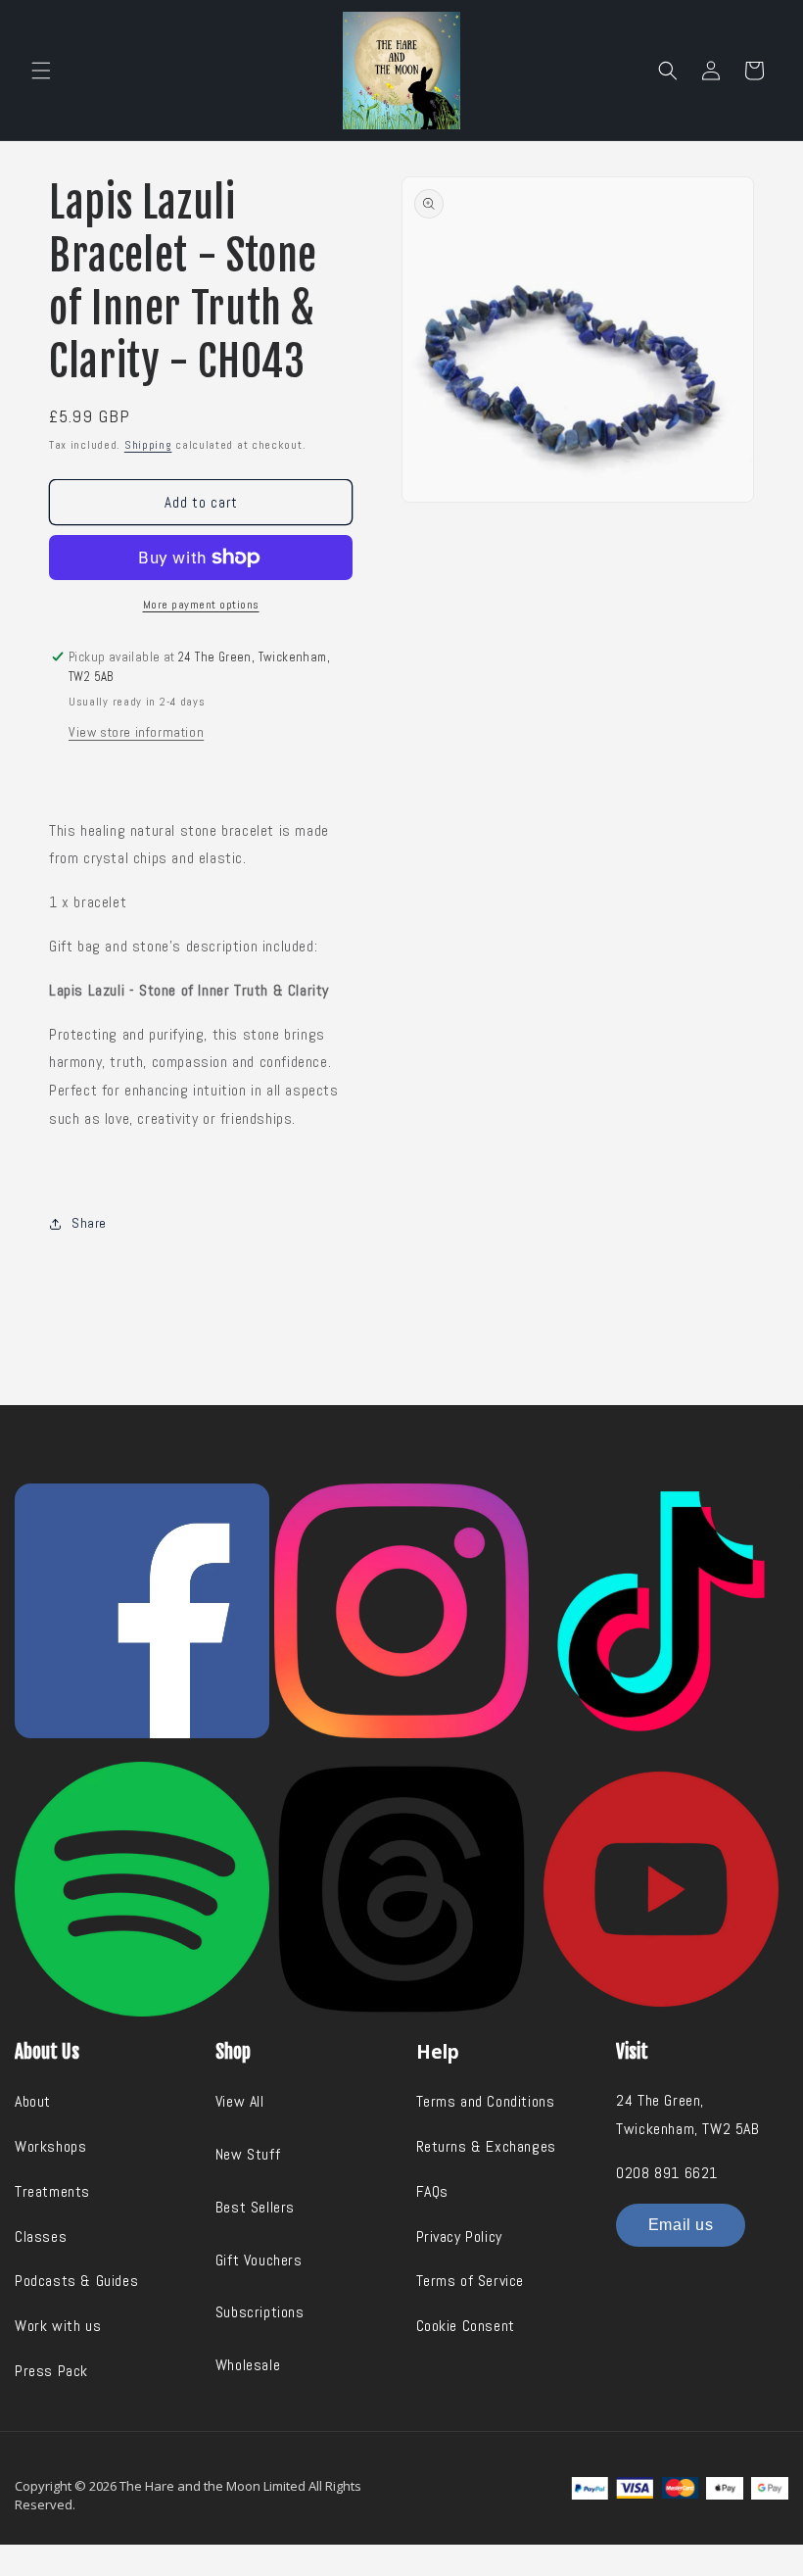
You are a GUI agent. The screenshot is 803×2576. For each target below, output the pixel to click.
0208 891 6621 (667, 2173)
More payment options (201, 605)
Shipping (148, 445)
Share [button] (89, 1223)
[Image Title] (142, 1611)
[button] (41, 71)
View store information (136, 732)
